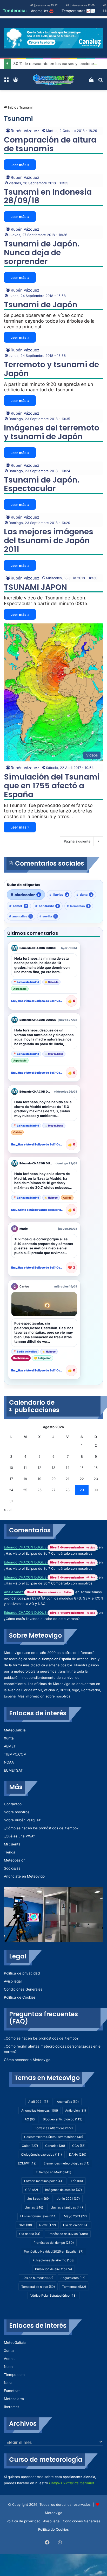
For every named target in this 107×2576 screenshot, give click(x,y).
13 (53, 1468)
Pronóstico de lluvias (68, 2234)
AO (30, 2119)
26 (39, 1490)
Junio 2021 (68, 2199)
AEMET (10, 1746)
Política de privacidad (22, 1973)
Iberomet (11, 2407)
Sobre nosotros (17, 1812)
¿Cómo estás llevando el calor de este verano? (42, 1619)
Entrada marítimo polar (44, 2181)
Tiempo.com (14, 2375)
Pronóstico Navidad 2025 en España (54, 2251)
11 (25, 1468)
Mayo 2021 (75, 2216)
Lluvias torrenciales (38, 2216)
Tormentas (74, 2287)
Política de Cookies (20, 1997)
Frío (77, 2181)
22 (82, 1479)
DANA (78, 2154)
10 (11, 1468)
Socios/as (12, 1868)
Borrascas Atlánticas (54, 2128)
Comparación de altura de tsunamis (50, 144)
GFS (32, 2190)
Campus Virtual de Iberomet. (72, 2483)
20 (53, 1479)
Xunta (9, 1738)
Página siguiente (77, 841)
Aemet (9, 2359)
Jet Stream (38, 2199)
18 (25, 1479)
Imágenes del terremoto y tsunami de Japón (52, 432)
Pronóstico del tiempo (54, 2243)
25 (25, 1490)
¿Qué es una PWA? (19, 1836)
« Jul (8, 1510)
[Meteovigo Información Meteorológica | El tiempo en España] (53, 80)
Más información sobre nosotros (44, 1696)
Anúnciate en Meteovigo (24, 1876)
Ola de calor (76, 2225)
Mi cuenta (12, 1844)
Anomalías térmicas (40, 2110)
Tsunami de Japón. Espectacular (42, 484)
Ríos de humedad (37, 2278)
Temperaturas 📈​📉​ (78, 11)
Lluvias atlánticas (67, 2207)
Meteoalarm (14, 2399)
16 (96, 1468)
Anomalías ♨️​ (42, 11)
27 (53, 1490)
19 (39, 1479)
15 (82, 1468)
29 (82, 1490)
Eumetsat (12, 2391)
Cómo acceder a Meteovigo (27, 2060)
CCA (79, 2146)
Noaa (8, 2367)
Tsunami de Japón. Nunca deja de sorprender (42, 253)
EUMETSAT (13, 1770)
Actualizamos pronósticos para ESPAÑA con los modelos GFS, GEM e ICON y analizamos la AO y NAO (53, 1598)
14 (68, 1468)
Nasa (8, 2383)
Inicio (12, 107)
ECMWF (27, 2163)
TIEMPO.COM (15, 1754)
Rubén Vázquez (25, 131)
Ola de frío (30, 2234)
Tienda (10, 1852)
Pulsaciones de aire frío (53, 2260)
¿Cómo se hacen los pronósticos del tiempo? (41, 1828)
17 (11, 1479)
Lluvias (34, 2207)
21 (68, 1479)
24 (11, 1490)
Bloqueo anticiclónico (63, 2119)
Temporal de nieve (38, 2287)
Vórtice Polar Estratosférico (53, 2295)
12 (39, 1468)
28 (68, 1490)
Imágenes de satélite (63, 2190)
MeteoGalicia (15, 1730)
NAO (25, 2225)
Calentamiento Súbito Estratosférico (54, 2137)
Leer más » (20, 165)
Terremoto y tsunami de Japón (51, 369)
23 (96, 1479)
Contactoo (13, 1804)
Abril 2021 (39, 2102)
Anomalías (68, 2102)
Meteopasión (15, 1860)
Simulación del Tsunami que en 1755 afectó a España (52, 786)
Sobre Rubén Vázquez (22, 1820)
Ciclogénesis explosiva (41, 2154)
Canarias (55, 2146)
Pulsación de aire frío (53, 2269)
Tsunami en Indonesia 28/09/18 (48, 196)
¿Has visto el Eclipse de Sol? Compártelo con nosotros (48, 1553)
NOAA (9, 1762)
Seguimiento (73, 2278)
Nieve (48, 2225)
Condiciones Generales (23, 1989)
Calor (30, 2146)
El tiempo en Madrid (53, 2172)
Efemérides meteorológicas (66, 2163)
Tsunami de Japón (41, 305)
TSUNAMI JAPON (35, 587)
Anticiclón (76, 2110)
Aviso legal (13, 1981)
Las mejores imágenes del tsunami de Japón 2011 (49, 540)
